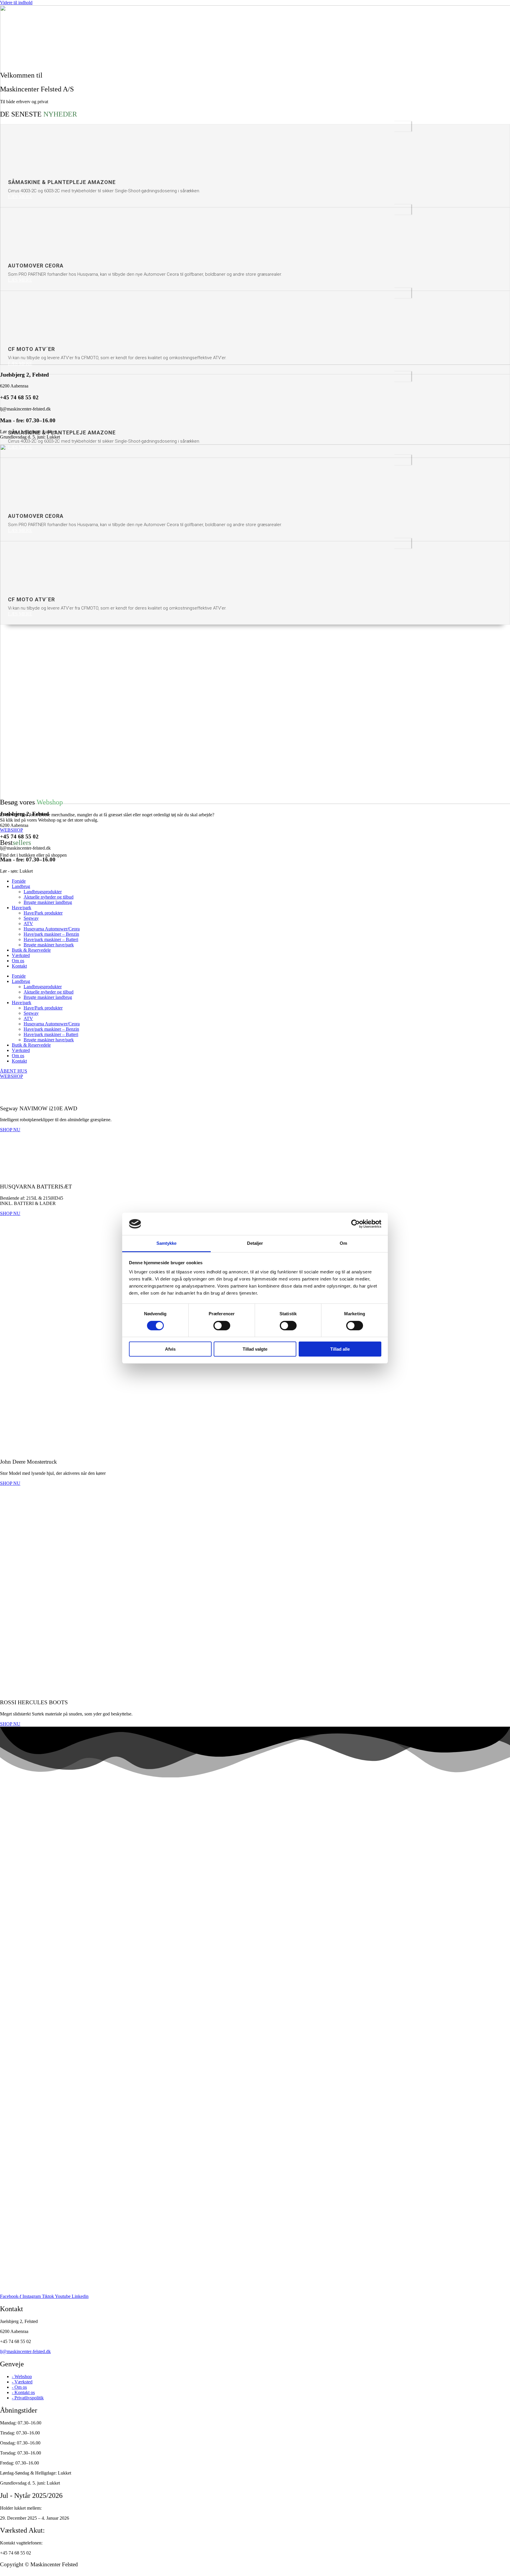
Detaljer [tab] (255, 1243)
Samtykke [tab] (167, 1243)
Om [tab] (343, 1243)
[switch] (222, 1326)
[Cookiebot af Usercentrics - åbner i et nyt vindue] (355, 1224)
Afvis (170, 1349)
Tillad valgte (255, 1349)
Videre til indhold (16, 3)
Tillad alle (340, 1349)
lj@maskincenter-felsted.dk (25, 2351)
